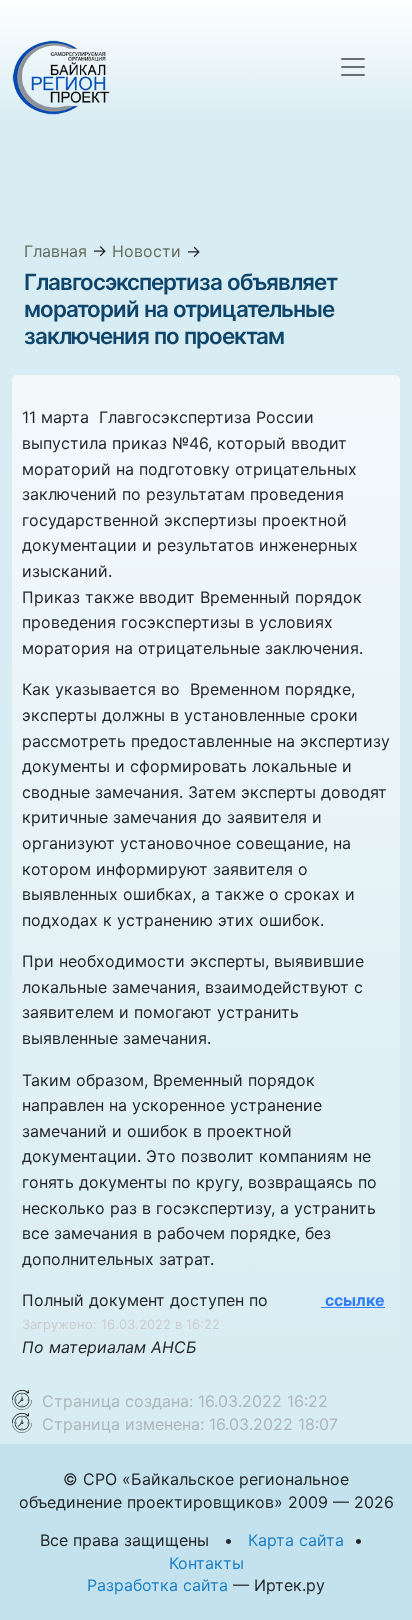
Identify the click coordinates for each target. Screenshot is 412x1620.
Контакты (206, 1563)
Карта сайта (296, 1540)
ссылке (353, 1300)
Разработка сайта (157, 1585)
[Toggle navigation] (353, 67)
